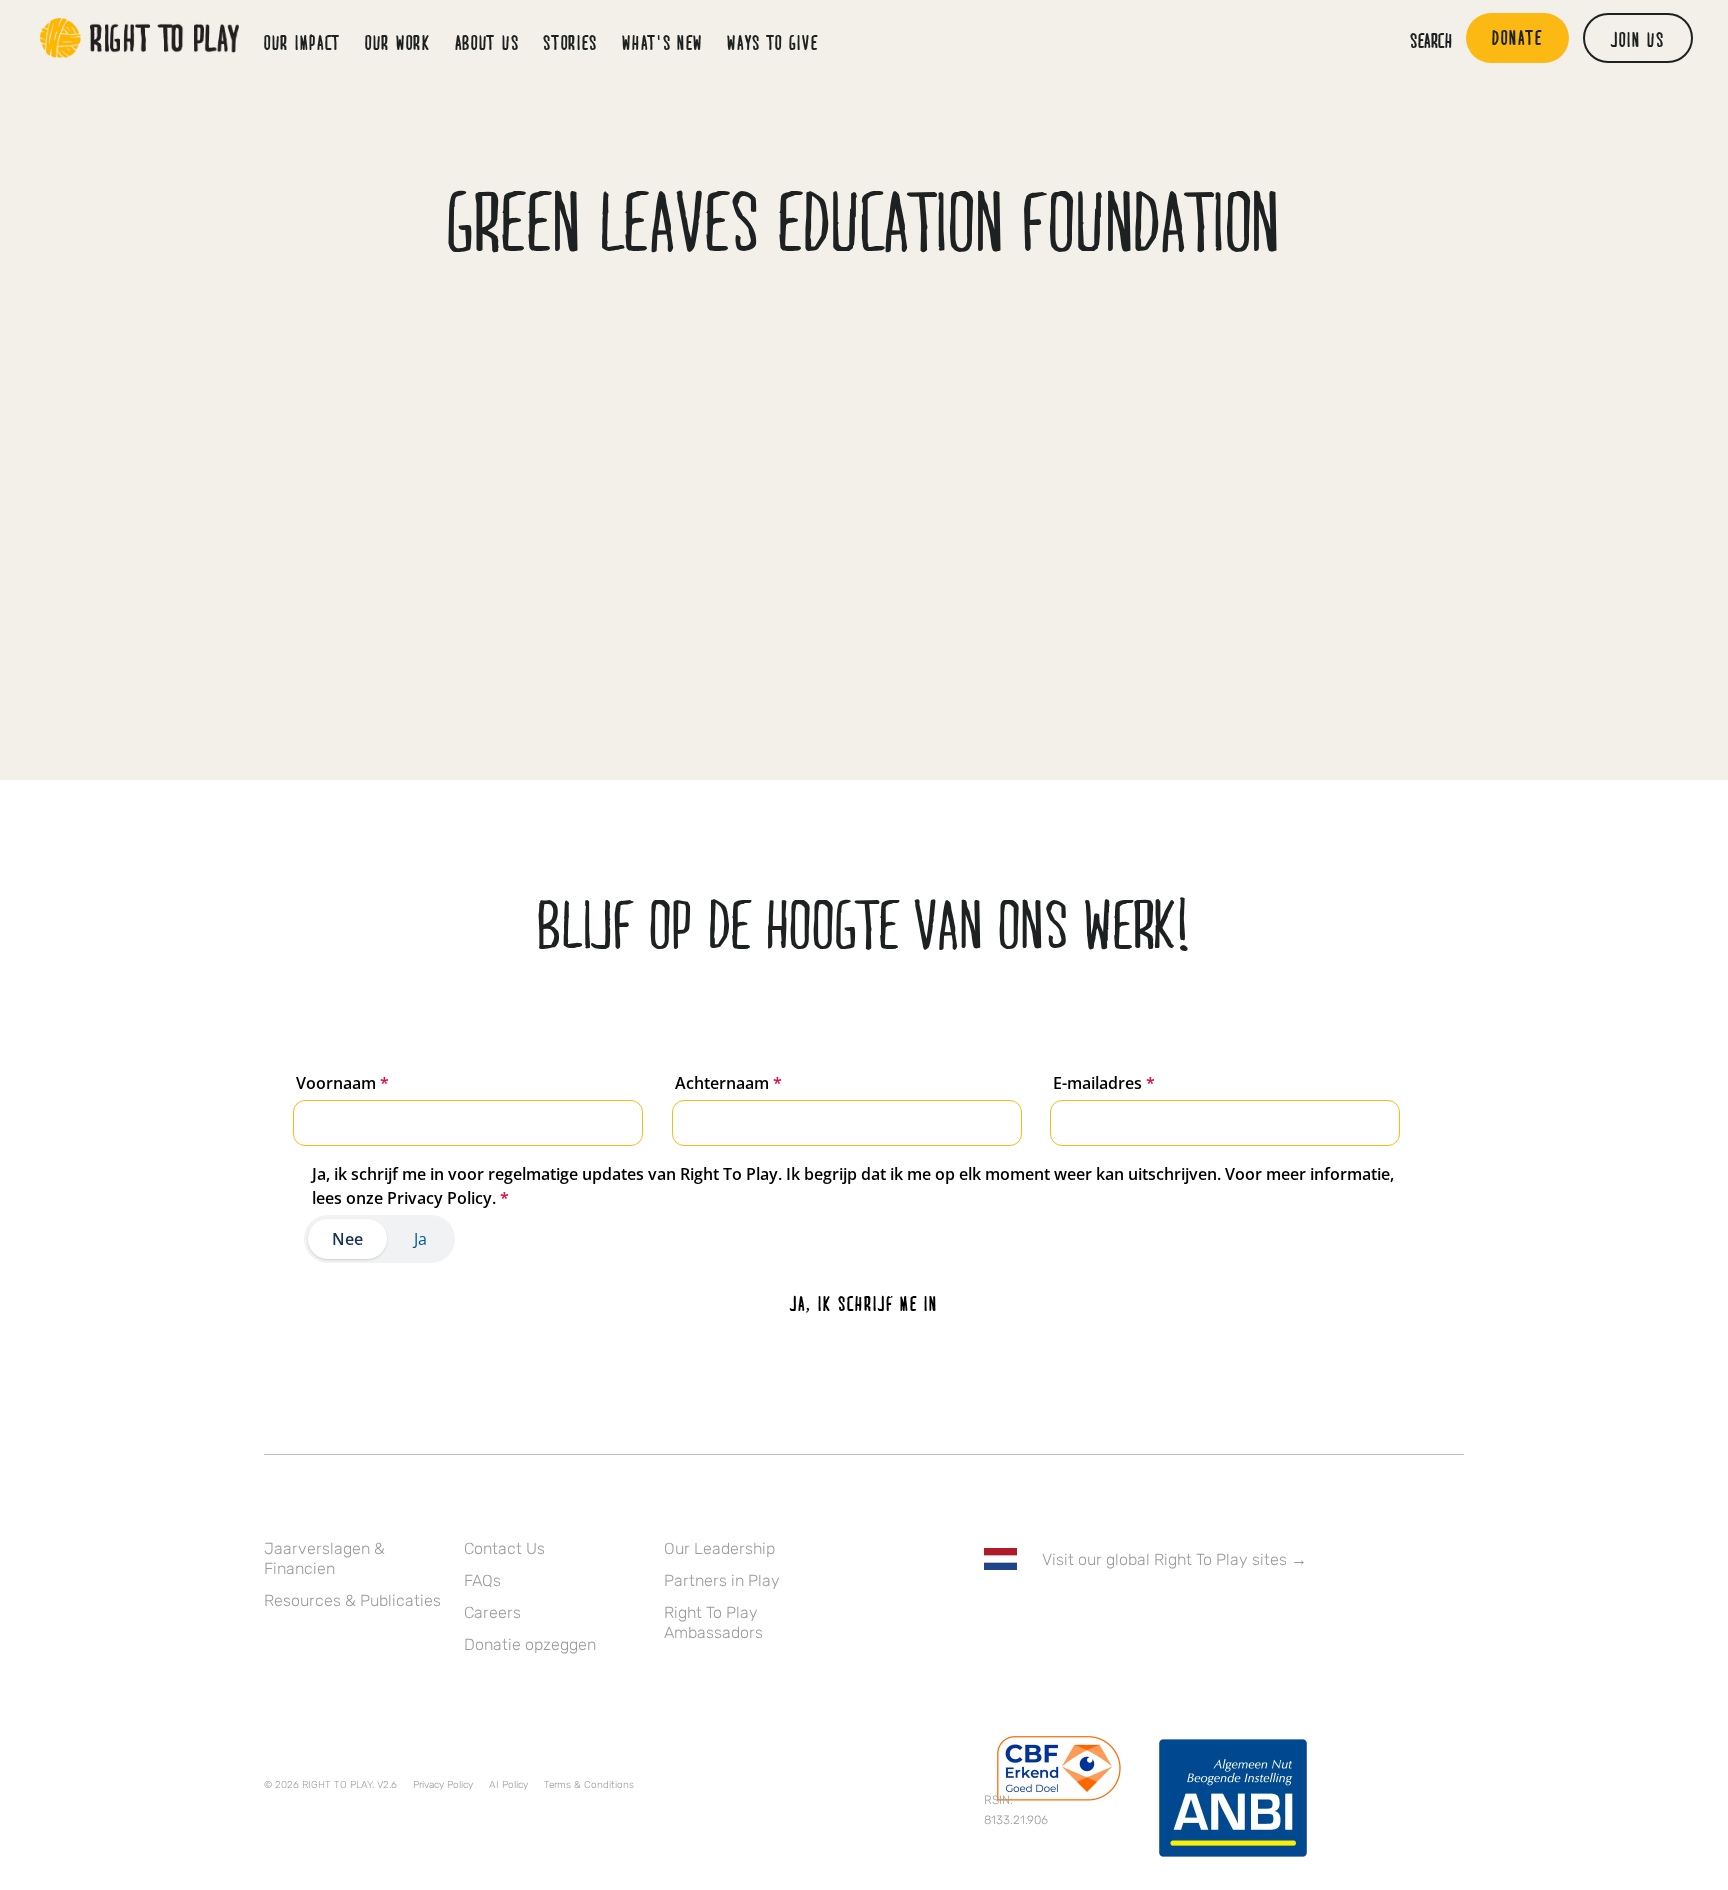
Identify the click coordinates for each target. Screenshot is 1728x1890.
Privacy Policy (443, 1785)
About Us (487, 42)
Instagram (1079, 1617)
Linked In (1121, 1617)
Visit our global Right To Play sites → (1174, 1559)
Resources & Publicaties (352, 1600)
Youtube (1163, 1617)
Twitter (1037, 1617)
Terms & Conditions (589, 1785)
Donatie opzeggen (530, 1644)
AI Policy (508, 1785)
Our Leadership (719, 1548)
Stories (570, 42)
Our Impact (302, 42)
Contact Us (504, 1548)
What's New (662, 42)
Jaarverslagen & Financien (324, 1558)
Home (140, 38)
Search (1431, 40)
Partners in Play (722, 1580)
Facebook (995, 1617)
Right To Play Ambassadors (713, 1622)
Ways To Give (772, 42)
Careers (492, 1612)
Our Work (398, 42)
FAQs (482, 1580)
